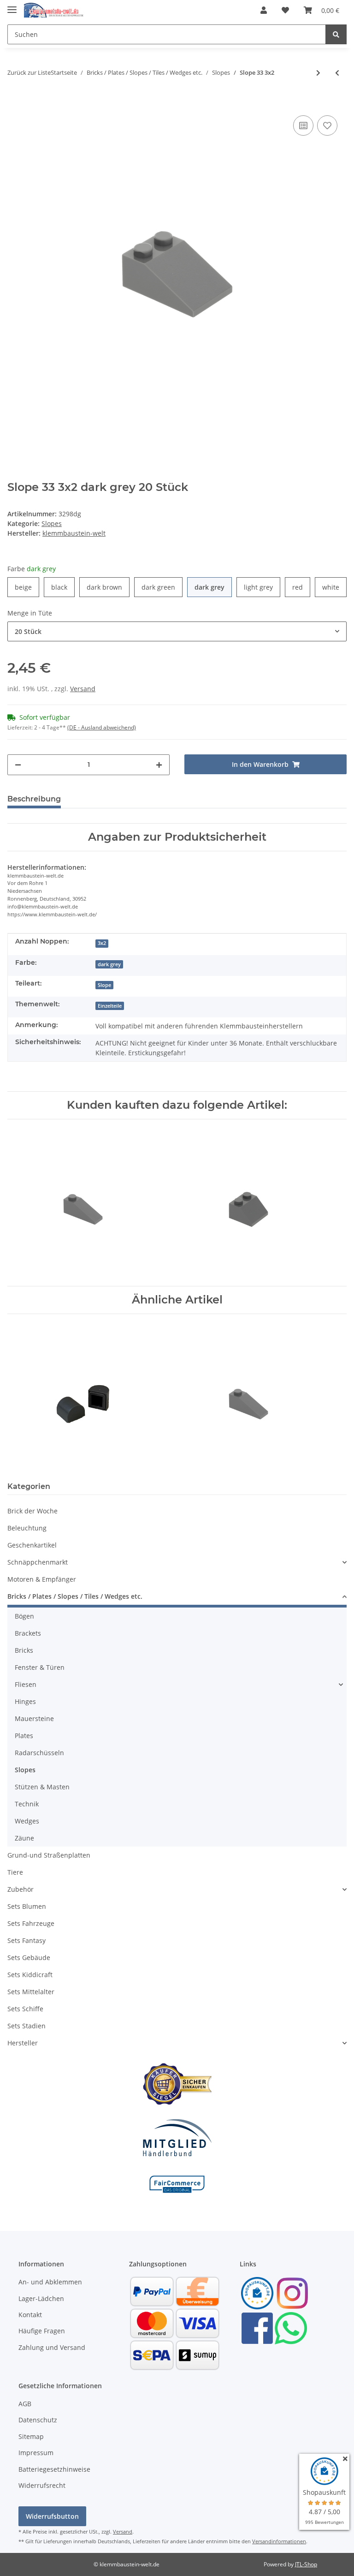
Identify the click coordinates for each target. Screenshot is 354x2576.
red (301, 587)
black (63, 587)
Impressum (36, 2453)
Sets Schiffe (25, 2009)
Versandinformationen (279, 2541)
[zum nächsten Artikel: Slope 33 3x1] (318, 73)
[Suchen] (336, 34)
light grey (262, 587)
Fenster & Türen (40, 1667)
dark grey (213, 587)
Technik (27, 1804)
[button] (264, 10)
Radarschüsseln (39, 1753)
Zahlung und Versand (52, 2347)
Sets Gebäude (29, 1957)
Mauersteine (34, 1718)
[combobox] (177, 631)
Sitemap (31, 2436)
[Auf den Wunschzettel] (327, 126)
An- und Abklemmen (50, 2282)
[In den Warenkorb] (15, 99)
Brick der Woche (32, 1511)
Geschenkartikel (32, 1545)
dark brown (108, 587)
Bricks (24, 1650)
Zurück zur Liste (29, 72)
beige (27, 587)
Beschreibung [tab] (34, 799)
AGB (25, 2404)
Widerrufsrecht (42, 2485)
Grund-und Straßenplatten (49, 1855)
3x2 (102, 943)
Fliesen (26, 1684)
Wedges (27, 1821)
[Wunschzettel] (285, 10)
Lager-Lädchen (41, 2298)
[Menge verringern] (18, 765)
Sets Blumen (27, 1906)
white (334, 587)
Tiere (15, 1872)
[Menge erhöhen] (159, 765)
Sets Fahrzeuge (31, 1923)
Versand (83, 689)
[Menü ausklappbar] (12, 6)
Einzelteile (110, 1006)
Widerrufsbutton (52, 2516)
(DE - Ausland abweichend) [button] (102, 727)
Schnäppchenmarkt (38, 1562)
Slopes (52, 523)
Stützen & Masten (42, 1787)
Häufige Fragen (42, 2331)
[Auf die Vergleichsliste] (303, 126)
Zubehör (21, 1889)
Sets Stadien (27, 2026)
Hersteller (23, 2043)
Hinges (25, 1701)
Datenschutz (38, 2420)
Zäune (24, 1838)
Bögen (24, 1616)
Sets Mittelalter (31, 1992)
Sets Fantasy (27, 1940)
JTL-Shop (306, 2564)
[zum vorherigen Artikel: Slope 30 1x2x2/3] (337, 73)
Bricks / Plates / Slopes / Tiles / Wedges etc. (75, 1596)
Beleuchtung (27, 1528)
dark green (162, 587)
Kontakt (30, 2315)
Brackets (28, 1633)
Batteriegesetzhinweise (54, 2469)
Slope (104, 985)
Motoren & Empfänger (42, 1579)
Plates (24, 1736)
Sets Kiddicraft (30, 1975)
